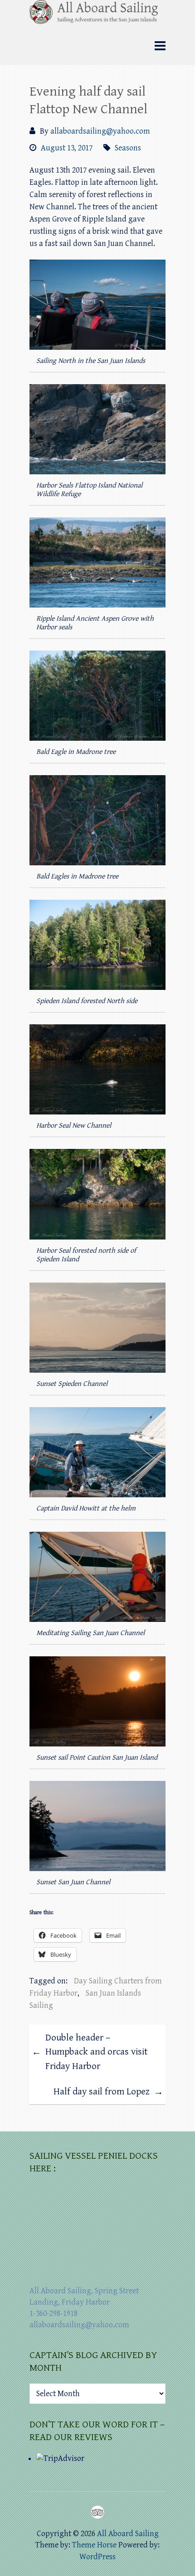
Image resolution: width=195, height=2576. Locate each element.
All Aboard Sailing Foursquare (97, 2512)
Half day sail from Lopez (108, 2092)
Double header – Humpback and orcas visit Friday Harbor (90, 2052)
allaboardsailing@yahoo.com (100, 131)
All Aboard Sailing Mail (114, 2512)
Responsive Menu (160, 46)
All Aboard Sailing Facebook (81, 2512)
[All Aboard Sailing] (97, 15)
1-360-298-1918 (54, 2313)
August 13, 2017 (67, 148)
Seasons (128, 148)
